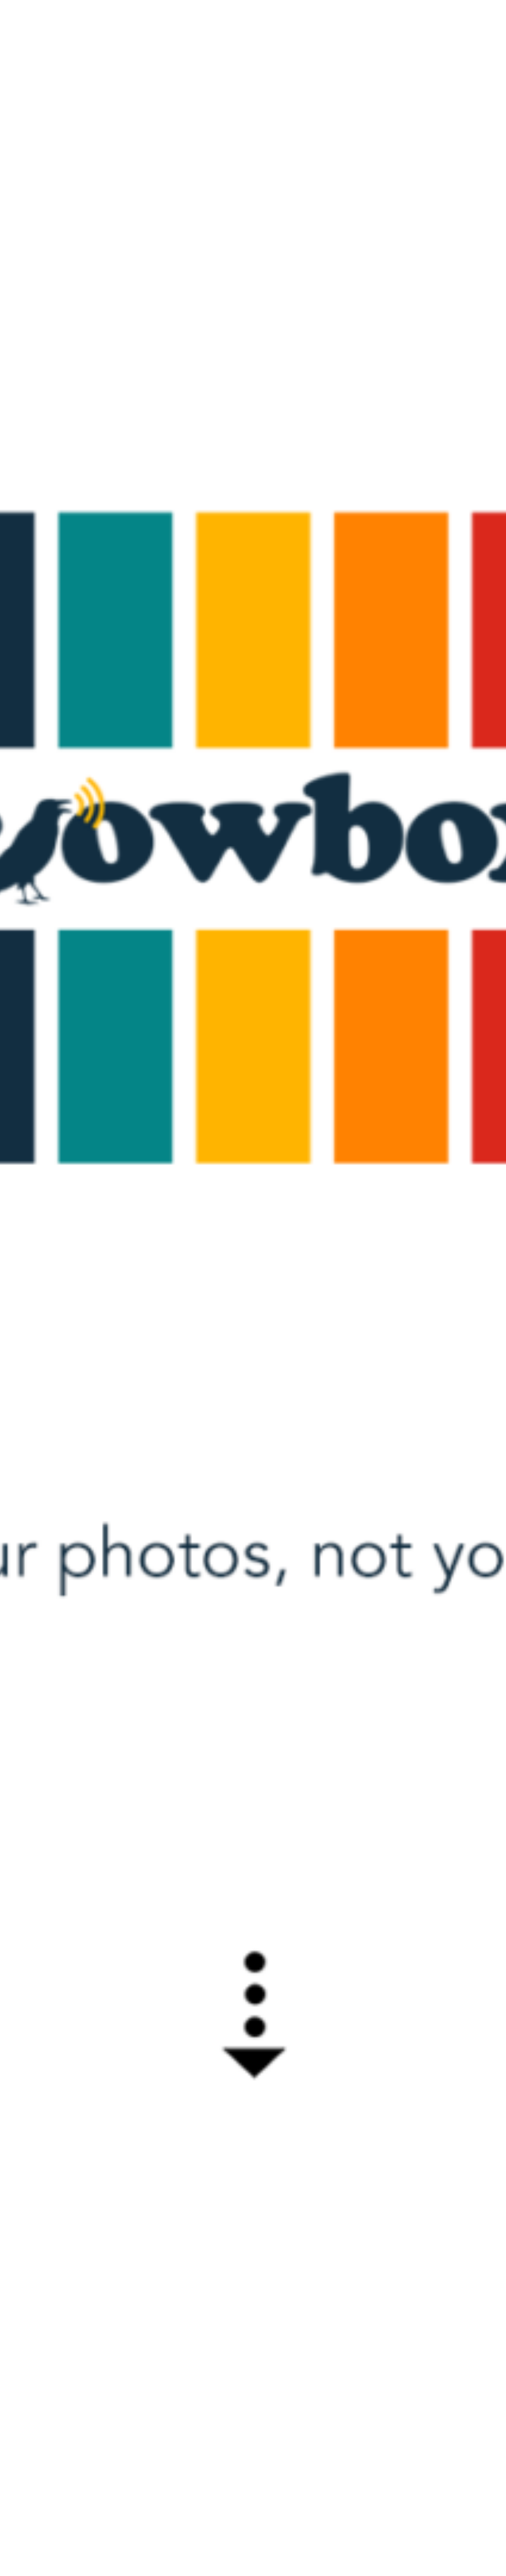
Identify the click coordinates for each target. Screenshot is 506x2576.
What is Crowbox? (447, 19)
